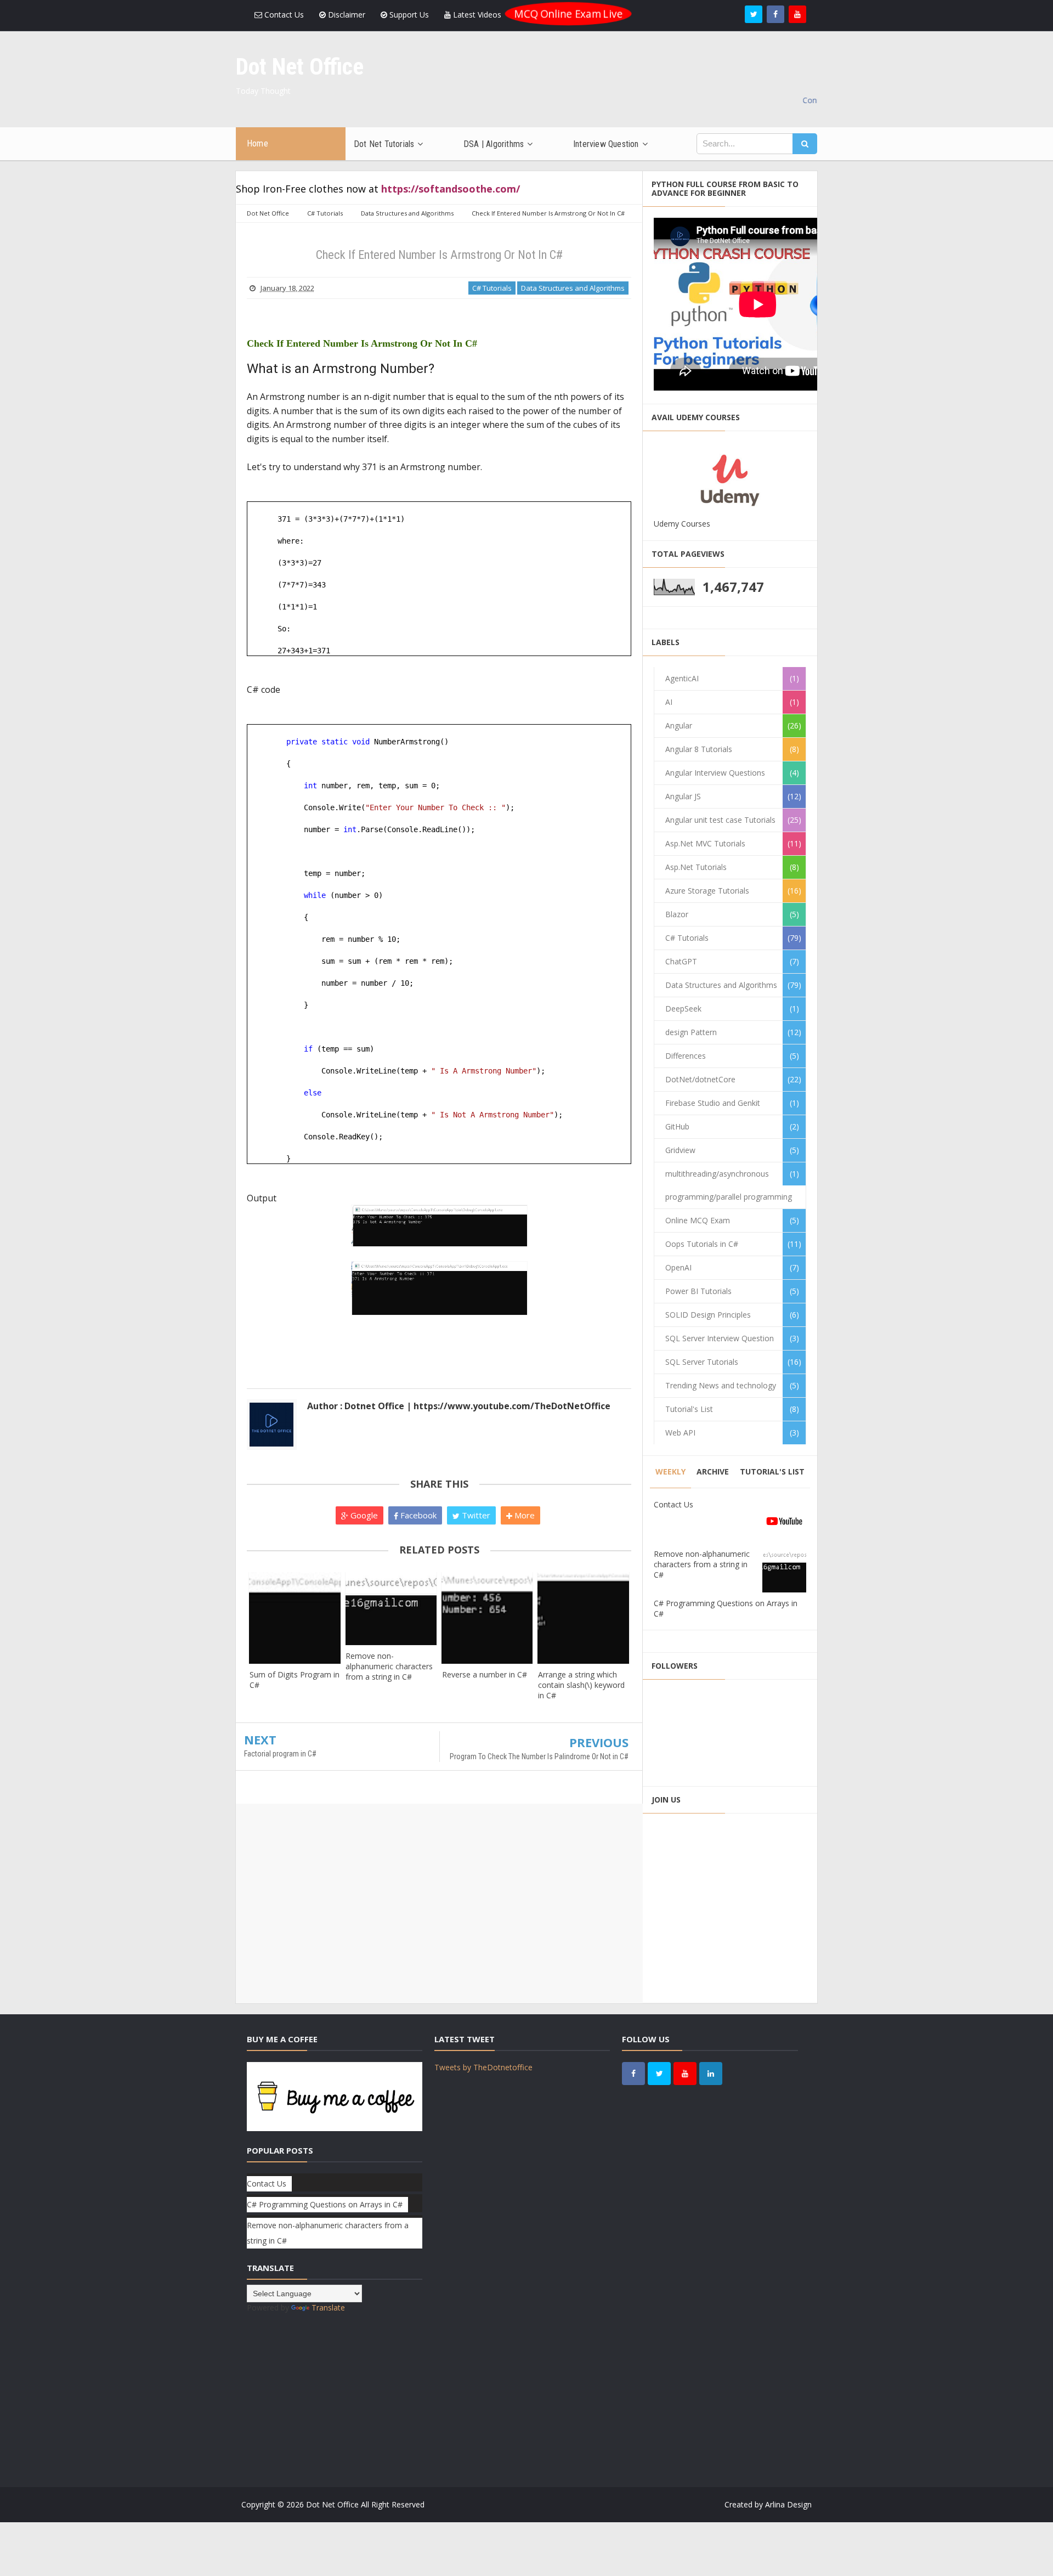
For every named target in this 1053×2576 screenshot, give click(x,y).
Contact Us (283, 15)
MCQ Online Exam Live (568, 14)
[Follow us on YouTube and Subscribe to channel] (685, 2074)
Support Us (408, 15)
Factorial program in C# (280, 1754)
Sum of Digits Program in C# (295, 1680)
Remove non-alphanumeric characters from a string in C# (389, 1666)
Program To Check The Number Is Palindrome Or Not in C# (539, 1756)
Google (363, 1515)
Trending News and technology (721, 1385)
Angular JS (683, 796)
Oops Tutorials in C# (702, 1244)
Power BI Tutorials (698, 1291)
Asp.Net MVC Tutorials (705, 843)
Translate (328, 2307)
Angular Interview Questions (715, 773)
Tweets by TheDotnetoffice (483, 2067)
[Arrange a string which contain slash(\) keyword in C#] (583, 1618)
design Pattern (691, 1032)
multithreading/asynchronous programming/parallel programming (729, 1185)
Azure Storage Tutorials (707, 891)
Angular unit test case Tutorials (720, 820)
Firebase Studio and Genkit (713, 1103)
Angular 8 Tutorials (699, 749)
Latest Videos (476, 15)
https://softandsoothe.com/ (451, 189)
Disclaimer (346, 15)
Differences (686, 1056)
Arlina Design (788, 2504)
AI (669, 702)
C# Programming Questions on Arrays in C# (325, 2204)
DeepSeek (683, 1009)
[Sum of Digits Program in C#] (295, 1618)
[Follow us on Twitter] (754, 14)
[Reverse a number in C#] (487, 1618)
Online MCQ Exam (698, 1220)
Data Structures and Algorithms (573, 288)
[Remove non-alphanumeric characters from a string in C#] (391, 1609)
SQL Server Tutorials (702, 1362)
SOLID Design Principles (708, 1315)
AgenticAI (682, 678)
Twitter (475, 1515)
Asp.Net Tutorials (696, 867)
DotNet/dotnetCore (700, 1079)
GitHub (677, 1126)
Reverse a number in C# (485, 1674)
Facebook (417, 1515)
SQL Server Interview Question (720, 1338)
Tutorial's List (689, 1409)
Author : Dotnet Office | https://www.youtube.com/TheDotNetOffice (459, 1406)
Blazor (677, 914)
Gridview (680, 1150)
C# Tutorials (492, 288)
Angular (679, 725)
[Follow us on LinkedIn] (711, 2074)
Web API (680, 1433)
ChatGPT (681, 961)
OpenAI (678, 1267)
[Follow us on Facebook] (775, 14)
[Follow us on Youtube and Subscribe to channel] (797, 14)
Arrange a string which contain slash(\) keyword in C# (581, 1685)
